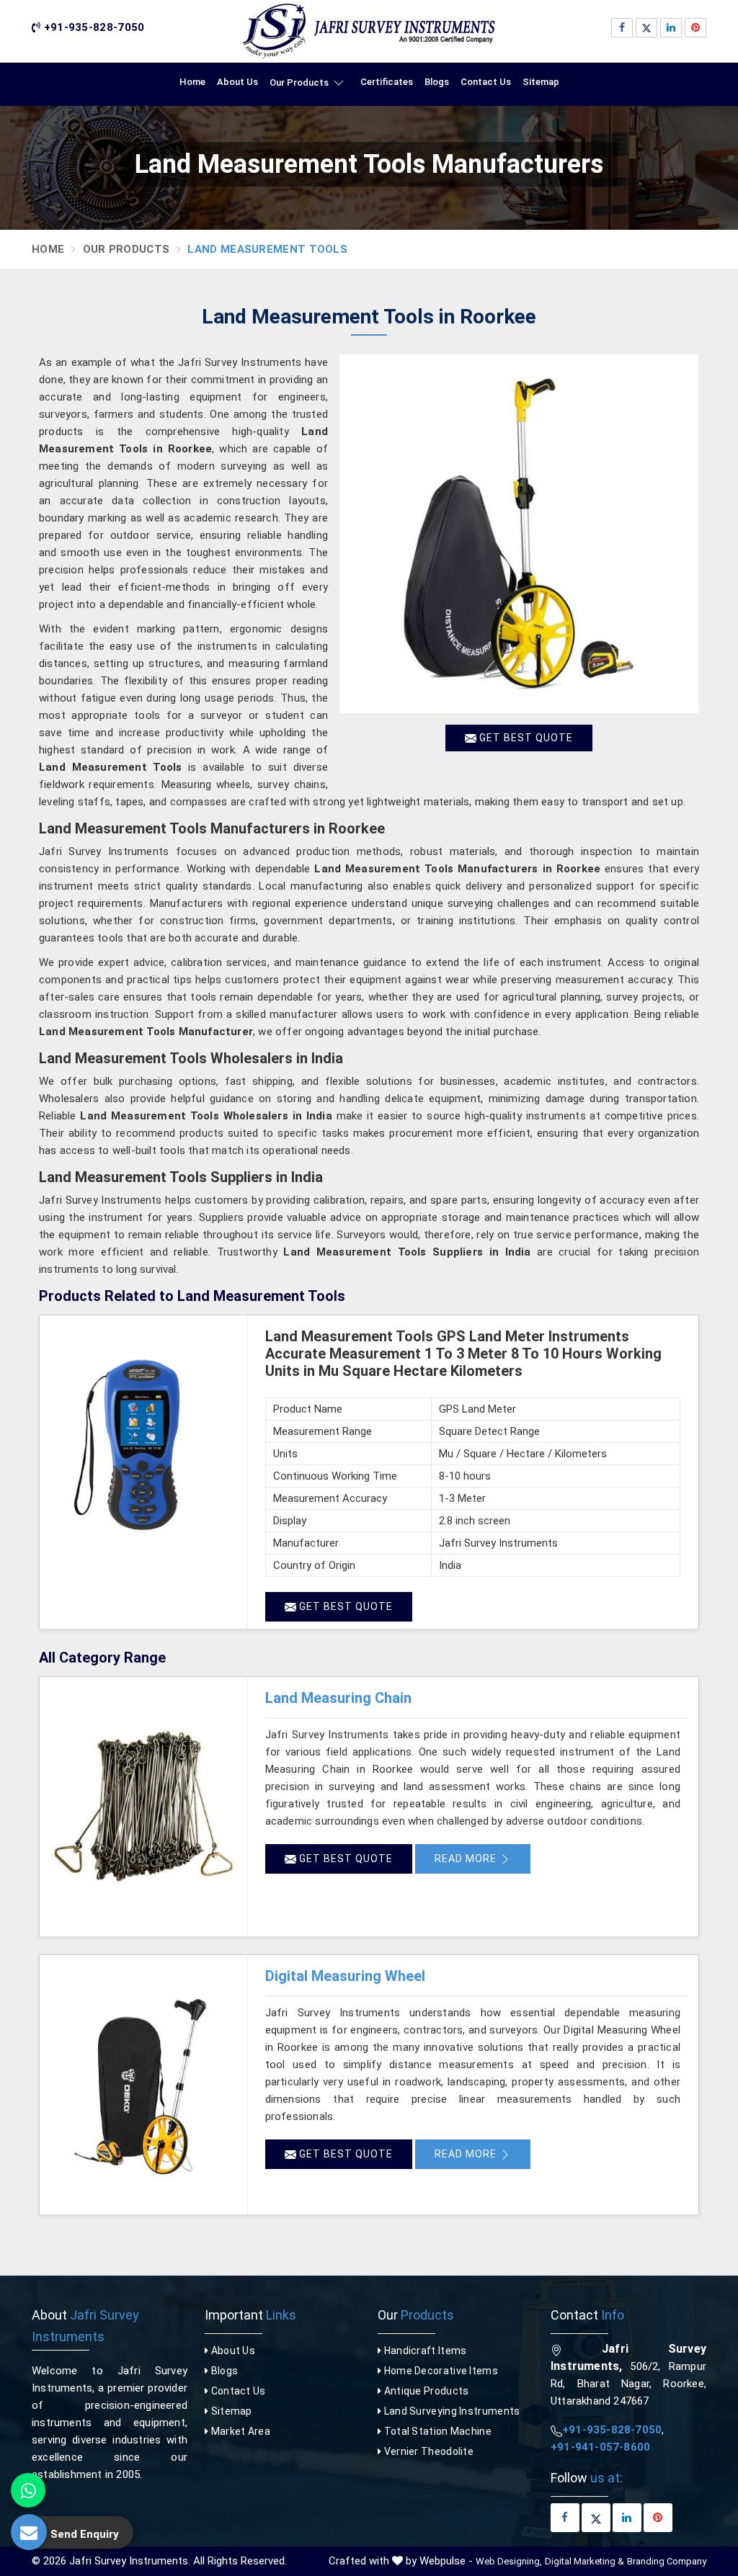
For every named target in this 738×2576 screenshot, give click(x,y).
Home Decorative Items (440, 2371)
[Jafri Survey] (369, 31)
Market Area (239, 2431)
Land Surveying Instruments (450, 2411)
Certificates (387, 82)
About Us (237, 82)
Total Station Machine (436, 2431)
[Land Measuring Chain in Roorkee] (143, 1807)
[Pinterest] (695, 28)
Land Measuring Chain (338, 1698)
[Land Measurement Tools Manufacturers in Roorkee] (519, 534)
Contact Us (486, 82)
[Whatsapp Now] (28, 2490)
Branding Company (667, 2561)
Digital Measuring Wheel (345, 1976)
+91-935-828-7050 (92, 27)
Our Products (299, 82)
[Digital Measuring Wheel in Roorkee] (143, 2085)
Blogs (437, 82)
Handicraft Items (424, 2351)
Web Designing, (509, 2561)
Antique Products (425, 2391)
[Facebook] (622, 28)
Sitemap (541, 82)
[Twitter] (646, 28)
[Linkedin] (671, 28)
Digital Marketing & (584, 2561)
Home (192, 82)
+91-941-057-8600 (600, 2447)
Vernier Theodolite (427, 2451)
